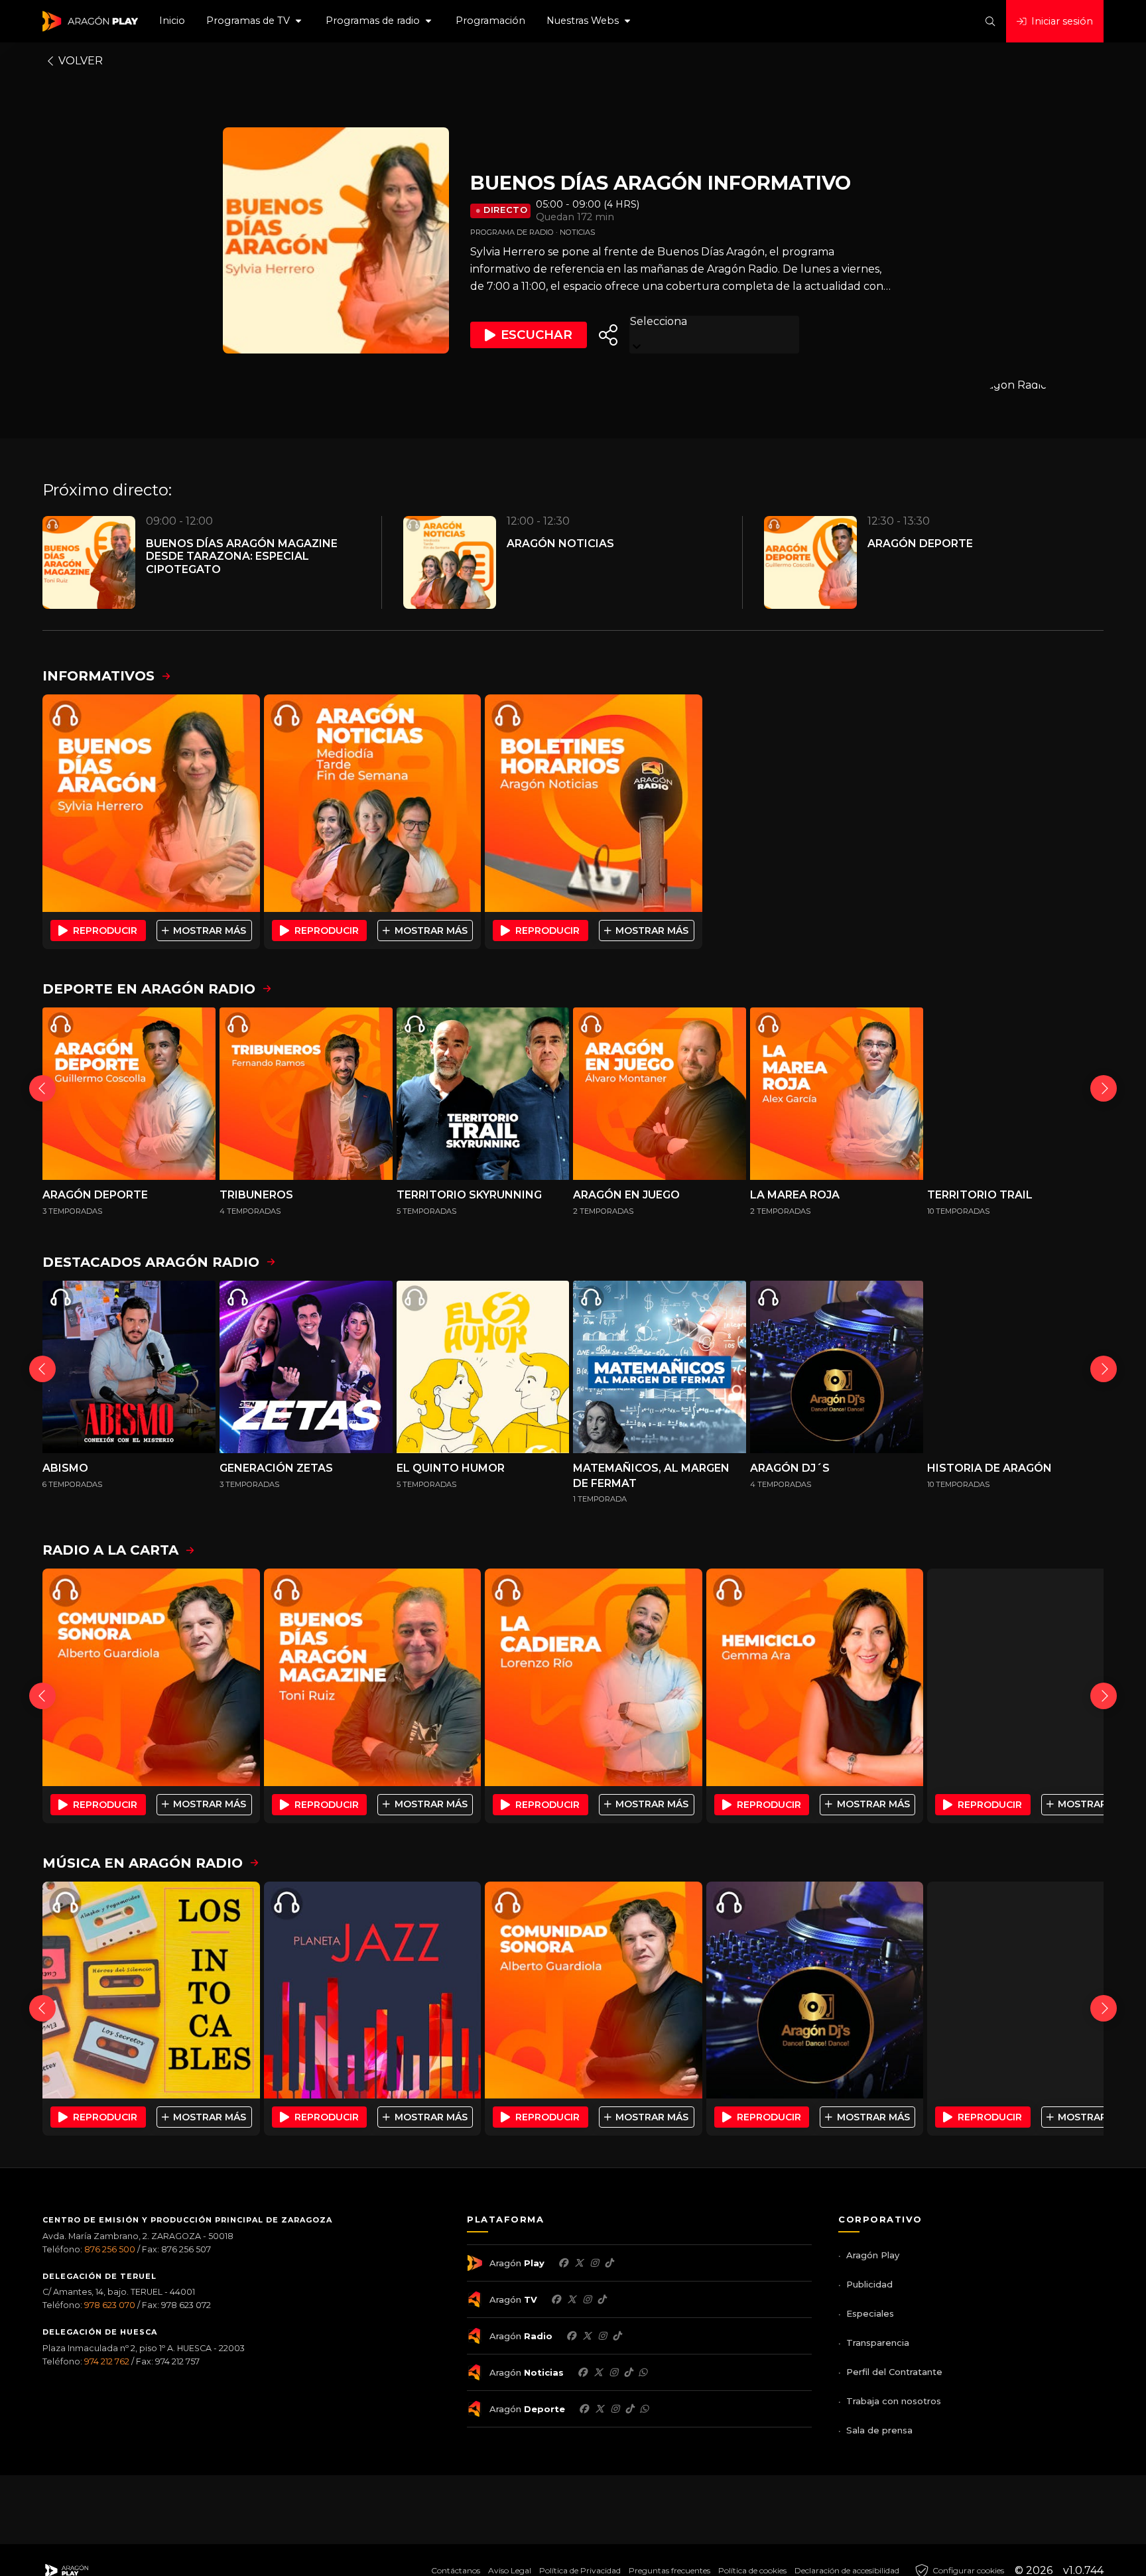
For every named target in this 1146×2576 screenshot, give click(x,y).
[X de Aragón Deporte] (600, 2409)
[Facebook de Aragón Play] (563, 2263)
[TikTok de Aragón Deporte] (629, 2409)
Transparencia (878, 2343)
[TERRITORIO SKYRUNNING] (483, 1094)
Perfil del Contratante (894, 2372)
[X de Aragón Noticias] (598, 2372)
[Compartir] (608, 335)
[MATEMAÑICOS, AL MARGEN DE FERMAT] (660, 1367)
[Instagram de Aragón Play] (594, 2263)
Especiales (870, 2313)
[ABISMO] (129, 1367)
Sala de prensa (879, 2430)
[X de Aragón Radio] (587, 2336)
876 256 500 (110, 2249)
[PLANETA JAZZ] (373, 1990)
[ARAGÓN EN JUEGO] (660, 1094)
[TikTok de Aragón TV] (602, 2299)
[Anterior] (42, 1088)
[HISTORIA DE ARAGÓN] (1014, 1367)
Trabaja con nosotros (894, 2401)
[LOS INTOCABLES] (151, 1990)
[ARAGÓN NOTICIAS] (373, 803)
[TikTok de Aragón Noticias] (628, 2372)
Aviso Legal (510, 2570)
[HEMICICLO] (815, 1677)
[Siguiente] (1104, 1088)
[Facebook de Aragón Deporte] (584, 2409)
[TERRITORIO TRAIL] (1014, 1094)
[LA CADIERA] (594, 1677)
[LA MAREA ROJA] (837, 1094)
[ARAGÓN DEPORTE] (129, 1094)
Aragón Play (873, 2255)
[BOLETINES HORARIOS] (594, 803)
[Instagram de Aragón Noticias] (613, 2372)
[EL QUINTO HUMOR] (483, 1367)
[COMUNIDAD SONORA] (151, 1677)
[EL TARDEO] (1036, 1677)
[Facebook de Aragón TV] (556, 2299)
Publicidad (869, 2284)
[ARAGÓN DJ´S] (837, 1367)
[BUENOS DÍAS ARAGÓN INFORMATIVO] (151, 803)
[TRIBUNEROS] (306, 1094)
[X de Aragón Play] (579, 2263)
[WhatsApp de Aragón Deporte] (644, 2409)
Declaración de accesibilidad (847, 2570)
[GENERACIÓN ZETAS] (306, 1367)
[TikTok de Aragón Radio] (617, 2336)
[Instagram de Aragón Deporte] (615, 2409)
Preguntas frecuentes (669, 2570)
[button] (255, 21)
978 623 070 (110, 2305)
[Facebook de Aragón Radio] (571, 2336)
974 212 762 (107, 2361)
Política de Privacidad (580, 2570)
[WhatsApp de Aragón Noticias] (643, 2372)
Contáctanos (456, 2570)
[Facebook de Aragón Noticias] (582, 2372)
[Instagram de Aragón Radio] (602, 2336)
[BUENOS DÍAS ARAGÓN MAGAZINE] (373, 1677)
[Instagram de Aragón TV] (587, 2299)
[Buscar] (990, 21)
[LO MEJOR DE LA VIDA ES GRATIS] (1036, 1990)
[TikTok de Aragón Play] (609, 2263)
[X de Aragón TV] (572, 2299)
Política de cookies (752, 2570)
